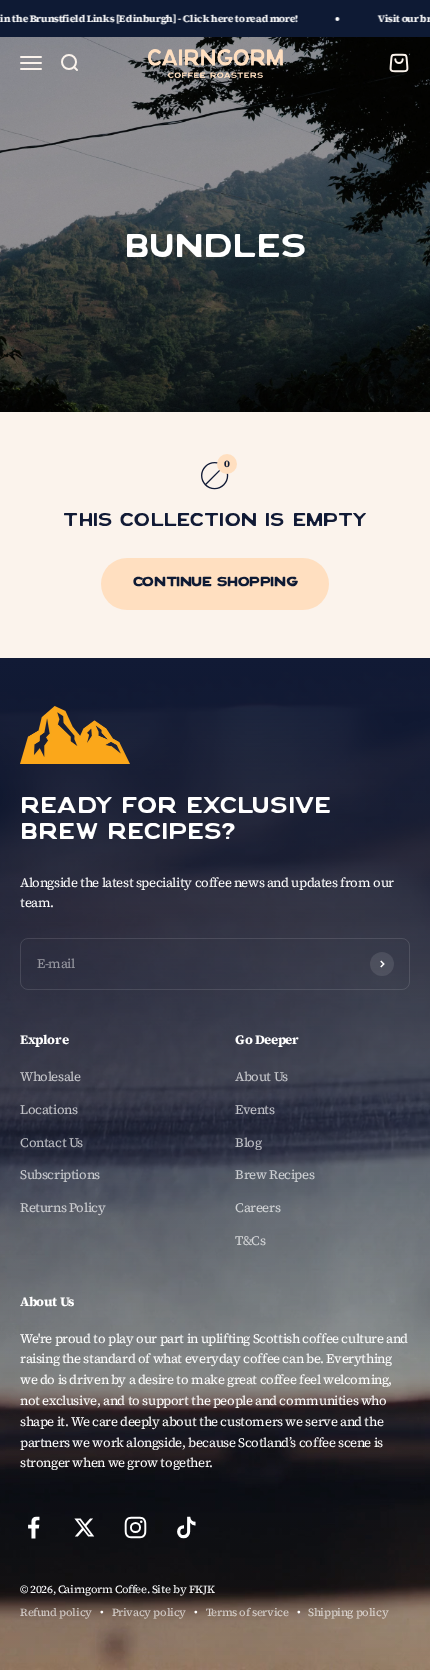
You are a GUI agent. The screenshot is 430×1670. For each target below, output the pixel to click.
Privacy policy (149, 1612)
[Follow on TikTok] (186, 1527)
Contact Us (51, 1142)
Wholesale (50, 1076)
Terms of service (247, 1612)
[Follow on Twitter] (84, 1527)
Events (255, 1109)
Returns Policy (63, 1207)
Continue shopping (215, 583)
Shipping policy (348, 1612)
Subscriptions (60, 1174)
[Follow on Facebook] (33, 1527)
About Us (261, 1076)
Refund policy (56, 1612)
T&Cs (250, 1240)
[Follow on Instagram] (135, 1527)
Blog (248, 1142)
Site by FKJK (183, 1589)
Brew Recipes (274, 1174)
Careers (257, 1207)
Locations (49, 1109)
